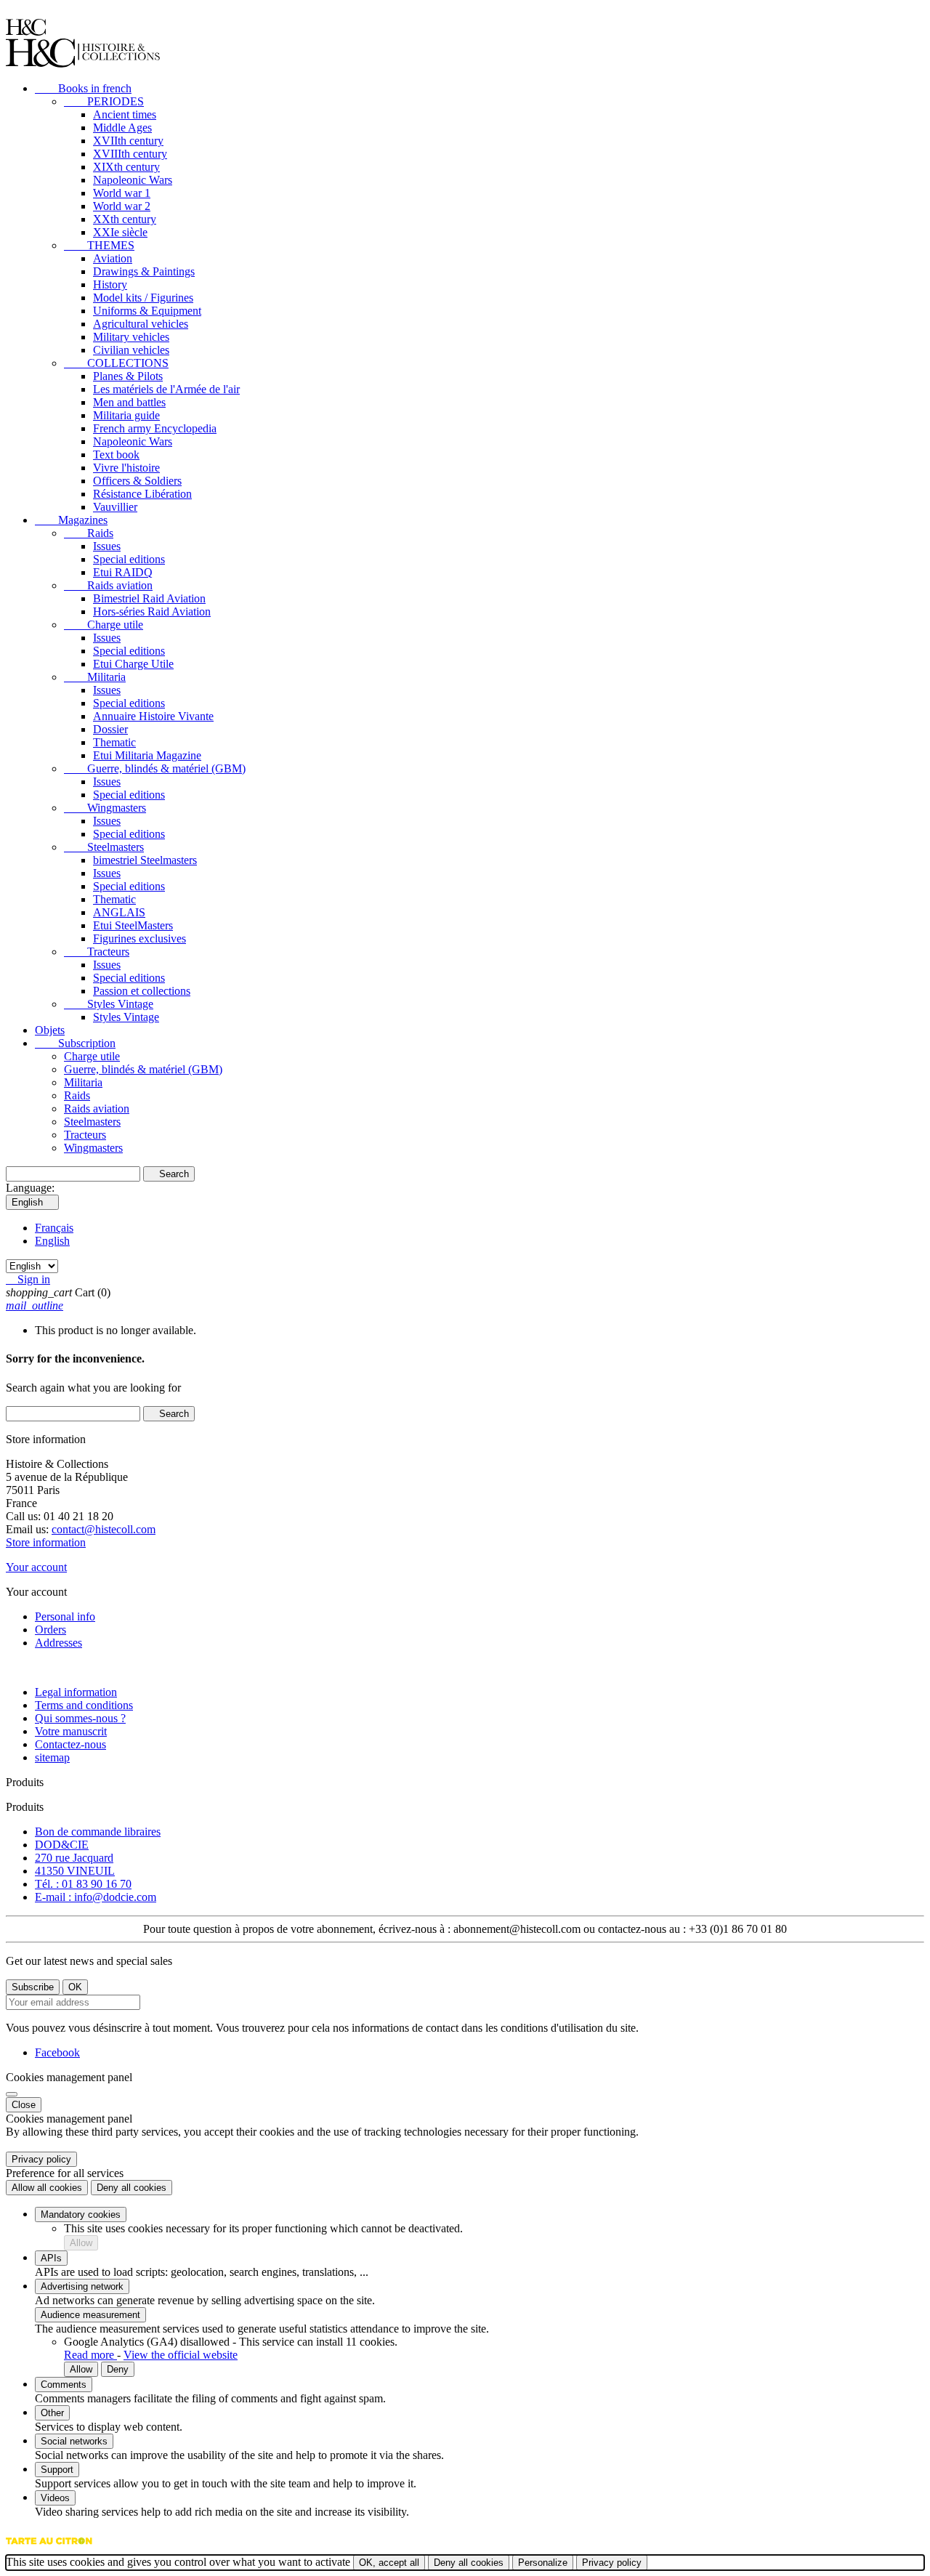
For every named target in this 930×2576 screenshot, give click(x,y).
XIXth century (126, 167)
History (110, 284)
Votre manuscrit (71, 1731)
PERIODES (104, 101)
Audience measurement (90, 2315)
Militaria (95, 677)
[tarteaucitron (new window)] (49, 2548)
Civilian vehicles (131, 350)
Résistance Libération (142, 494)
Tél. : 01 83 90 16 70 (83, 1884)
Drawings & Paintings (144, 271)
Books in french (83, 88)
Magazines (71, 520)
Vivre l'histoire (126, 468)
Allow (81, 2243)
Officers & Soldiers (137, 481)
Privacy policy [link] (41, 2159)
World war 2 (122, 206)
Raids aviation (108, 585)
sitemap (52, 1757)
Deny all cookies (132, 2188)
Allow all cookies (47, 2188)
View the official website (181, 2355)
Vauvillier (115, 507)
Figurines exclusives (139, 938)
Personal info (65, 1616)
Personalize (543, 2563)
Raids (89, 533)
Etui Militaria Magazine (147, 755)
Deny (118, 2369)
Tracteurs (97, 952)
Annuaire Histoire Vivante (153, 716)
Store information (46, 1542)
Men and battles (129, 402)
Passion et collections (142, 991)
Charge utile (104, 625)
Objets (50, 1030)
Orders (50, 1630)
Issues (107, 546)
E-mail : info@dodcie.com (96, 1897)
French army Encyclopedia (155, 428)
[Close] (12, 2094)
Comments (64, 2385)
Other (52, 2413)
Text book (116, 455)
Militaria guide (126, 415)
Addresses (58, 1643)
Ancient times (125, 114)
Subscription (75, 1043)
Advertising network (82, 2286)
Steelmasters (104, 847)
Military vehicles (131, 337)
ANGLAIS (119, 912)
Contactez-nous (70, 1744)
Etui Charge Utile (133, 664)
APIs (51, 2258)
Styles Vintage (109, 1004)
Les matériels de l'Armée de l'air (166, 389)
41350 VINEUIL (75, 1871)
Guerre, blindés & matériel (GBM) (155, 768)
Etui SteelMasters (133, 925)
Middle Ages (122, 128)
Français (54, 1228)
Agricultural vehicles (141, 324)
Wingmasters (105, 808)
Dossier (110, 729)
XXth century (125, 219)
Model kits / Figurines (143, 298)
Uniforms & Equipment (147, 311)
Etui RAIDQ (123, 572)
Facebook (57, 2052)
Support (57, 2470)
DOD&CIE (62, 1845)
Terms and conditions (84, 1705)
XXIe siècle (120, 232)
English (52, 1241)
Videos (55, 2498)
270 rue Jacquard (74, 1858)
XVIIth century (128, 141)
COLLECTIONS (116, 363)
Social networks (74, 2441)
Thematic (114, 742)
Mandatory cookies (81, 2214)
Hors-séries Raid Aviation (152, 611)
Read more (90, 2355)
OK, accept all (389, 2563)
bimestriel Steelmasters (145, 860)
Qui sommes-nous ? (80, 1718)
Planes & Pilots (128, 376)
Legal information (76, 1692)
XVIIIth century (130, 154)
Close (24, 2105)
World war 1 (122, 193)
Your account (36, 1567)
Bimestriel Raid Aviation (149, 598)
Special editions (129, 559)
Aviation (113, 258)
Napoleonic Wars (133, 180)
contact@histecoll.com (104, 1529)
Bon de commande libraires (98, 1832)
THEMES (99, 245)
